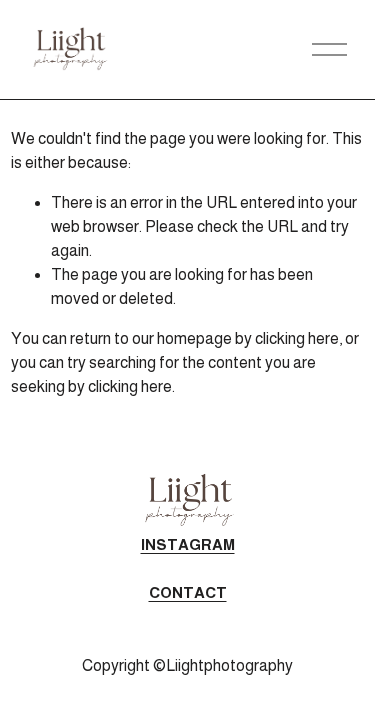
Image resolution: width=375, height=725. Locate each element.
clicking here (297, 338)
